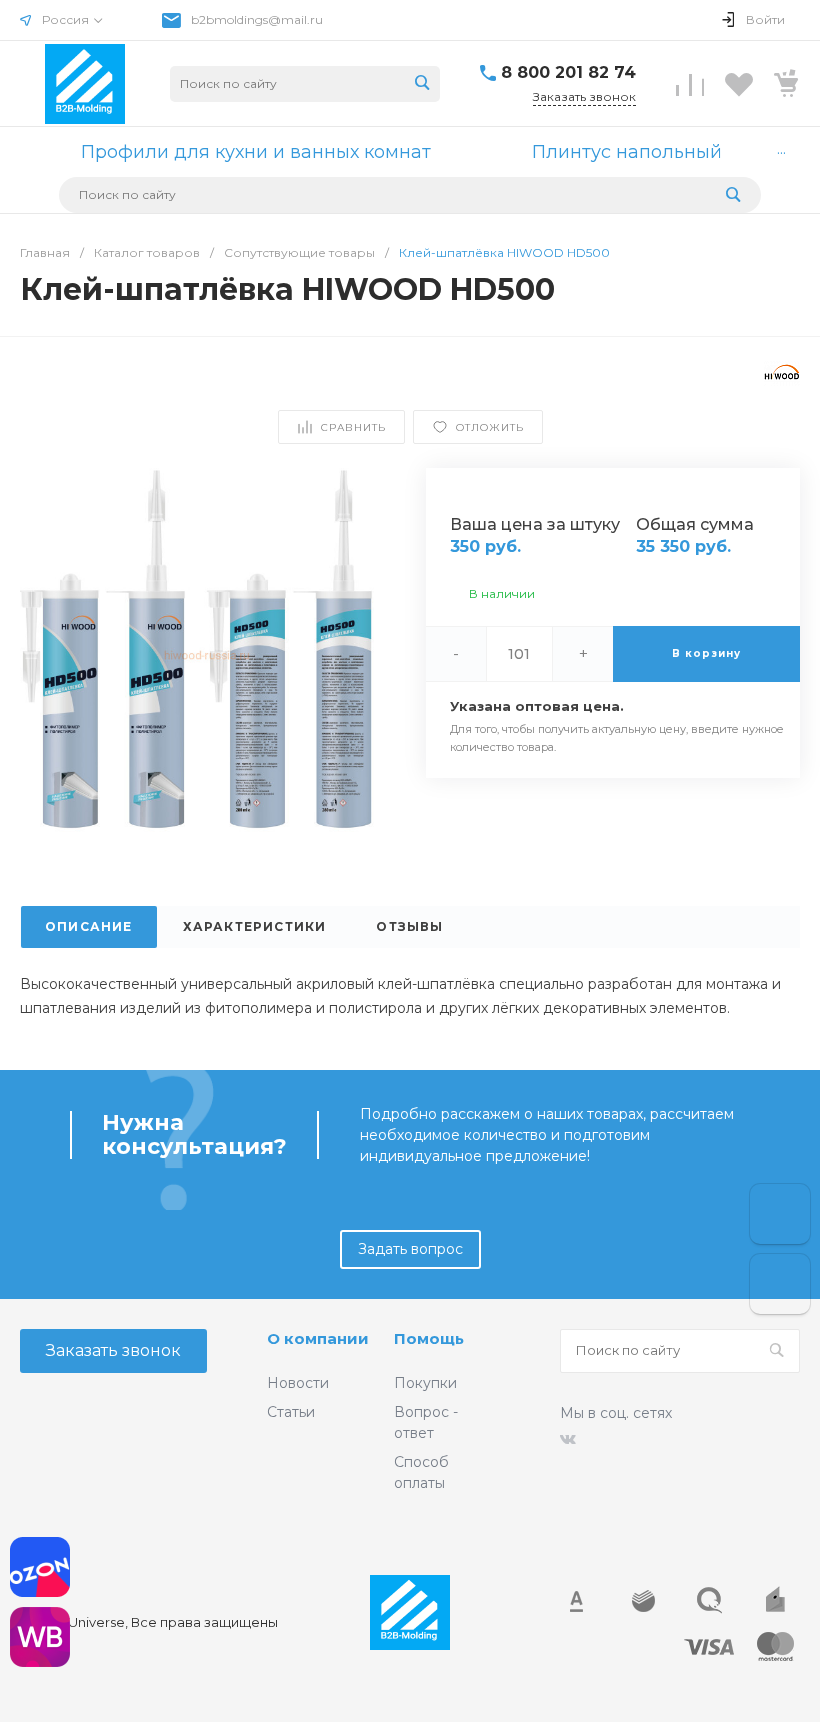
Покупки (425, 1383)
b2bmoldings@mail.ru (257, 19)
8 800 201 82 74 (568, 72)
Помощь (429, 1338)
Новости (298, 1383)
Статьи (291, 1412)
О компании (318, 1338)
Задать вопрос (410, 1249)
